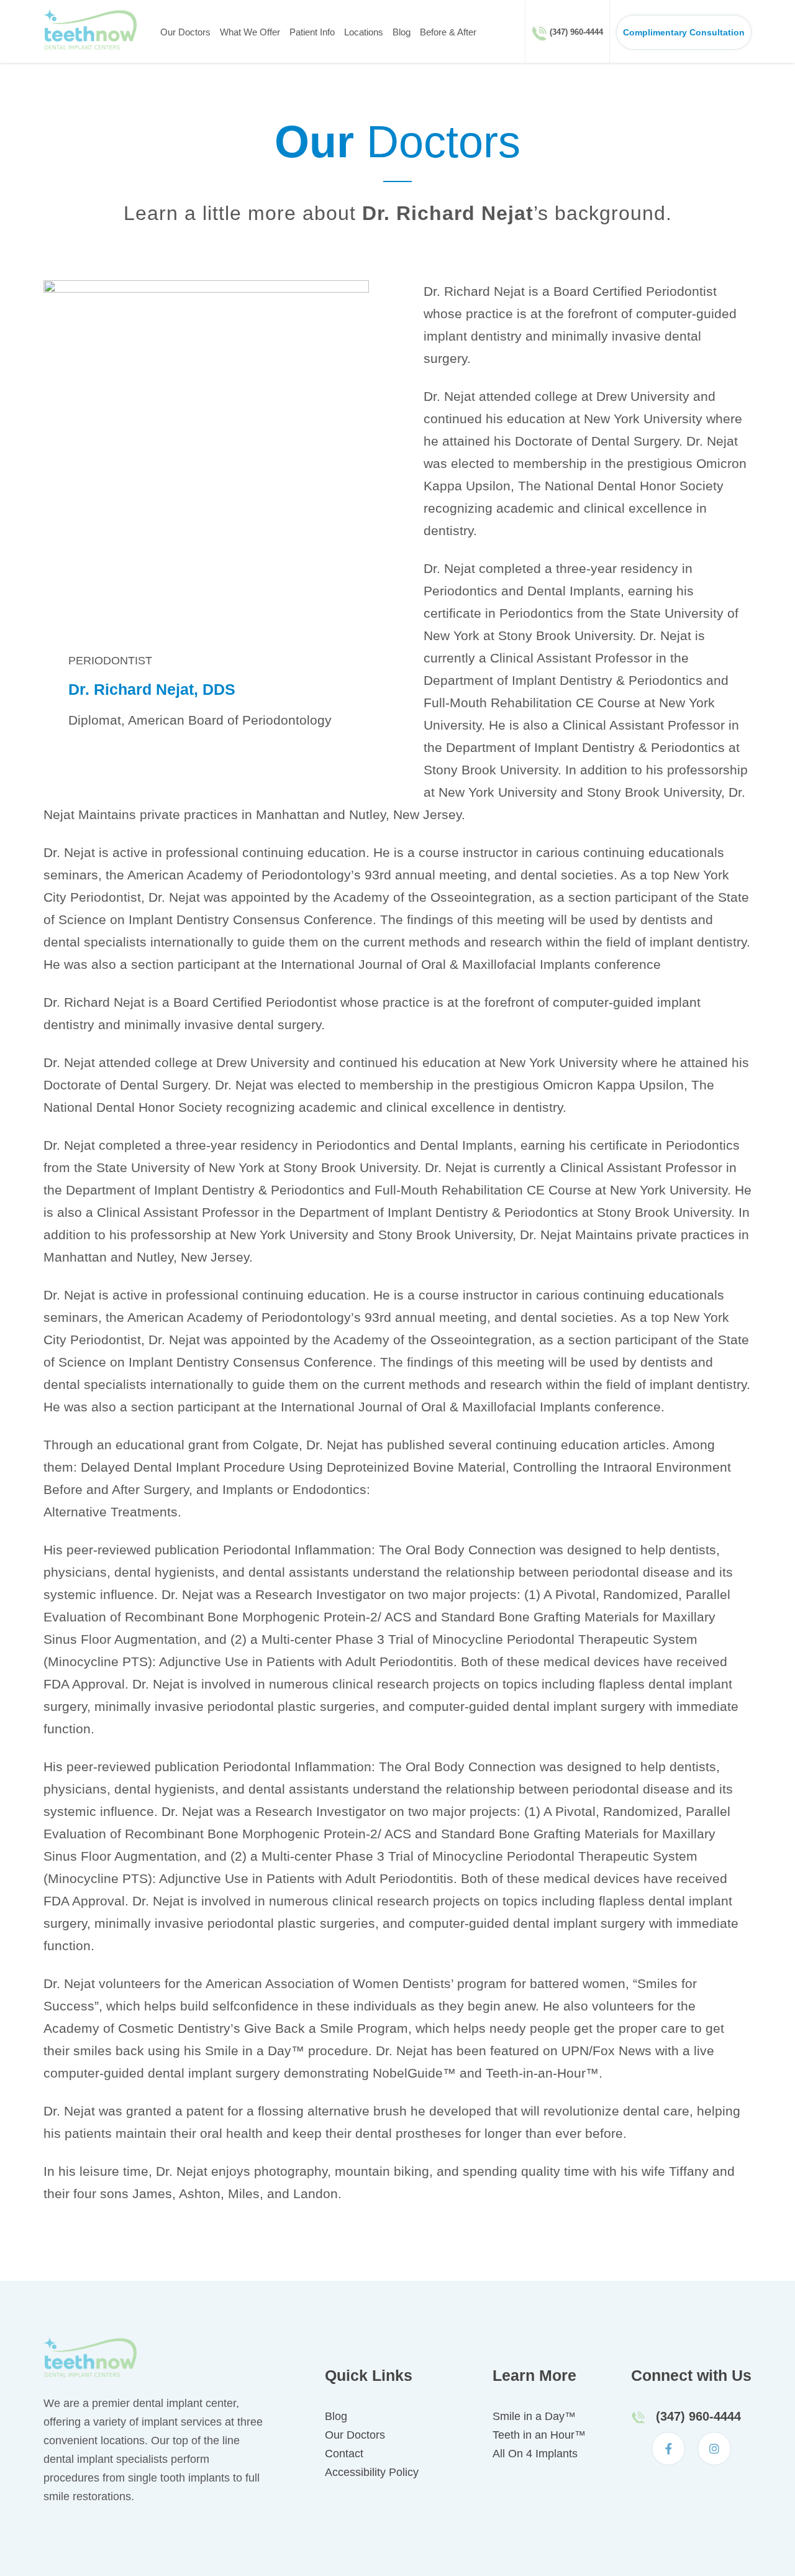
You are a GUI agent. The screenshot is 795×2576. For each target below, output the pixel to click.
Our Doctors (185, 32)
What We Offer (250, 32)
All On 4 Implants (535, 2454)
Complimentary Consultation (684, 32)
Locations (364, 32)
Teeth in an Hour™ (539, 2435)
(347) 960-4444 (576, 32)
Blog (402, 32)
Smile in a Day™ (534, 2416)
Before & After (448, 32)
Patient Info (312, 32)
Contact (344, 2454)
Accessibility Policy (372, 2472)
